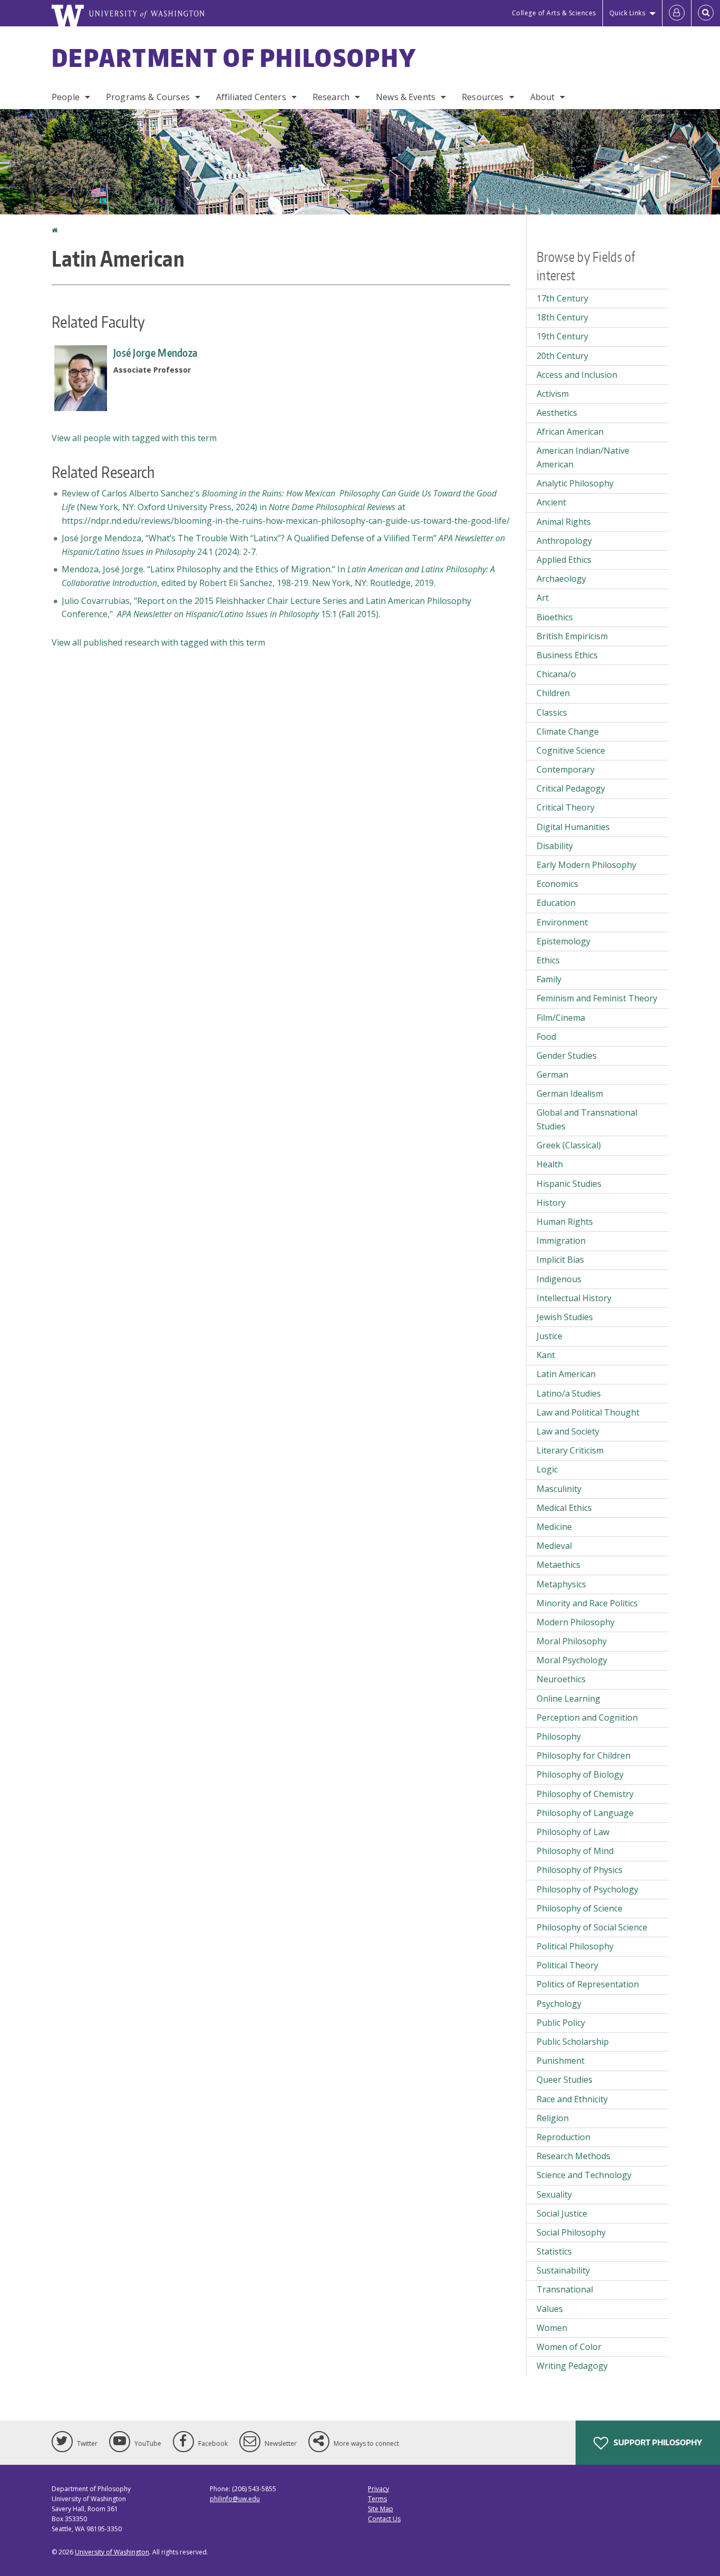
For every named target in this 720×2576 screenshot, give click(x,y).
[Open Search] (706, 13)
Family (549, 979)
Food (546, 1037)
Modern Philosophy (576, 1622)
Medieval (554, 1546)
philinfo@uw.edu (235, 2499)
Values (550, 2309)
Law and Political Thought (588, 1412)
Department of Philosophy (234, 57)
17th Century (562, 298)
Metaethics (558, 1565)
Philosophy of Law (573, 1832)
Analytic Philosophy (575, 483)
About (543, 97)
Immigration (561, 1241)
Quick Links (627, 13)
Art (543, 598)
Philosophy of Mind (575, 1851)
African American (570, 432)
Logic (547, 1469)
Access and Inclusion (577, 375)
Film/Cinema (561, 1018)
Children (553, 693)
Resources (483, 97)
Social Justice (562, 2213)
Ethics (548, 960)
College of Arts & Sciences (554, 13)
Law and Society (568, 1431)
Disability (555, 846)
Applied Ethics (564, 560)
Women (552, 2328)
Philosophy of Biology (580, 1774)
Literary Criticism (570, 1450)
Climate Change (568, 731)
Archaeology (561, 579)
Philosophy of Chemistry (585, 1794)
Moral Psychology (572, 1660)
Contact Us (384, 2519)
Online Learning (568, 1699)
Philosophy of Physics (580, 1870)
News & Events (406, 97)
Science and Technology (584, 2175)
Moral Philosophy (572, 1641)
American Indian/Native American (583, 457)
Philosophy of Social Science (592, 1927)
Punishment (561, 2061)
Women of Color (569, 2347)
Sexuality (554, 2194)
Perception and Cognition (587, 1718)
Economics (557, 884)
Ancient (551, 502)
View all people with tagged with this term (134, 438)
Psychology (559, 2004)
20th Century (562, 356)
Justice (549, 1336)
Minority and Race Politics (587, 1603)
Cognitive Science (571, 750)
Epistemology (563, 941)
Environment (562, 922)
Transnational (565, 2289)
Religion (553, 2118)
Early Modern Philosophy (586, 865)
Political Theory (567, 1965)
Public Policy (561, 2023)
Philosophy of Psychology (587, 1889)
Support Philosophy (657, 2442)
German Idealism (570, 1094)
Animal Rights (564, 522)
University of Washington (112, 2552)
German (552, 1075)
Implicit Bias (560, 1260)
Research (331, 97)
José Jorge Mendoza (155, 353)
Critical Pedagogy (571, 788)
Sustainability (563, 2270)
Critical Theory (566, 807)
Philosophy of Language (585, 1813)
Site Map (381, 2509)
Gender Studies (567, 1056)
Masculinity (559, 1489)
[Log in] (677, 13)
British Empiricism (572, 636)
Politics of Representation (588, 1984)
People (66, 97)
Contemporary (566, 769)
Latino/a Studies (569, 1393)
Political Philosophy (575, 1946)
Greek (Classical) (569, 1145)
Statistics (554, 2251)
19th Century (562, 336)
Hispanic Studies (569, 1184)
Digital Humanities (573, 827)
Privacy (378, 2489)
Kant (546, 1355)
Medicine (554, 1527)
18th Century (562, 317)
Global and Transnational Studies (587, 1119)
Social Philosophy (571, 2232)
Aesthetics (557, 413)
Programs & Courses (148, 97)
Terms (377, 2499)
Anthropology (564, 541)
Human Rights (565, 1222)
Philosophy (559, 1736)
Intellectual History (574, 1298)
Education (556, 903)
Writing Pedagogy (572, 2366)
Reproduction (563, 2137)
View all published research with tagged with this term (158, 642)
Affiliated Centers (251, 97)
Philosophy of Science (580, 1908)
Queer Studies (565, 2080)
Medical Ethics (564, 1508)
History (551, 1203)
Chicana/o (556, 674)
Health (550, 1164)
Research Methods (573, 2156)
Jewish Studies (565, 1317)
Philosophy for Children (583, 1755)
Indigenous (559, 1279)
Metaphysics (561, 1584)
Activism (553, 394)
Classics (552, 713)
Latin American (566, 1374)
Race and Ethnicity (572, 2099)
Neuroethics (561, 1679)
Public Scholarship (573, 2042)
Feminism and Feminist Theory (597, 998)
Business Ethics (567, 655)
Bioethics (555, 617)
